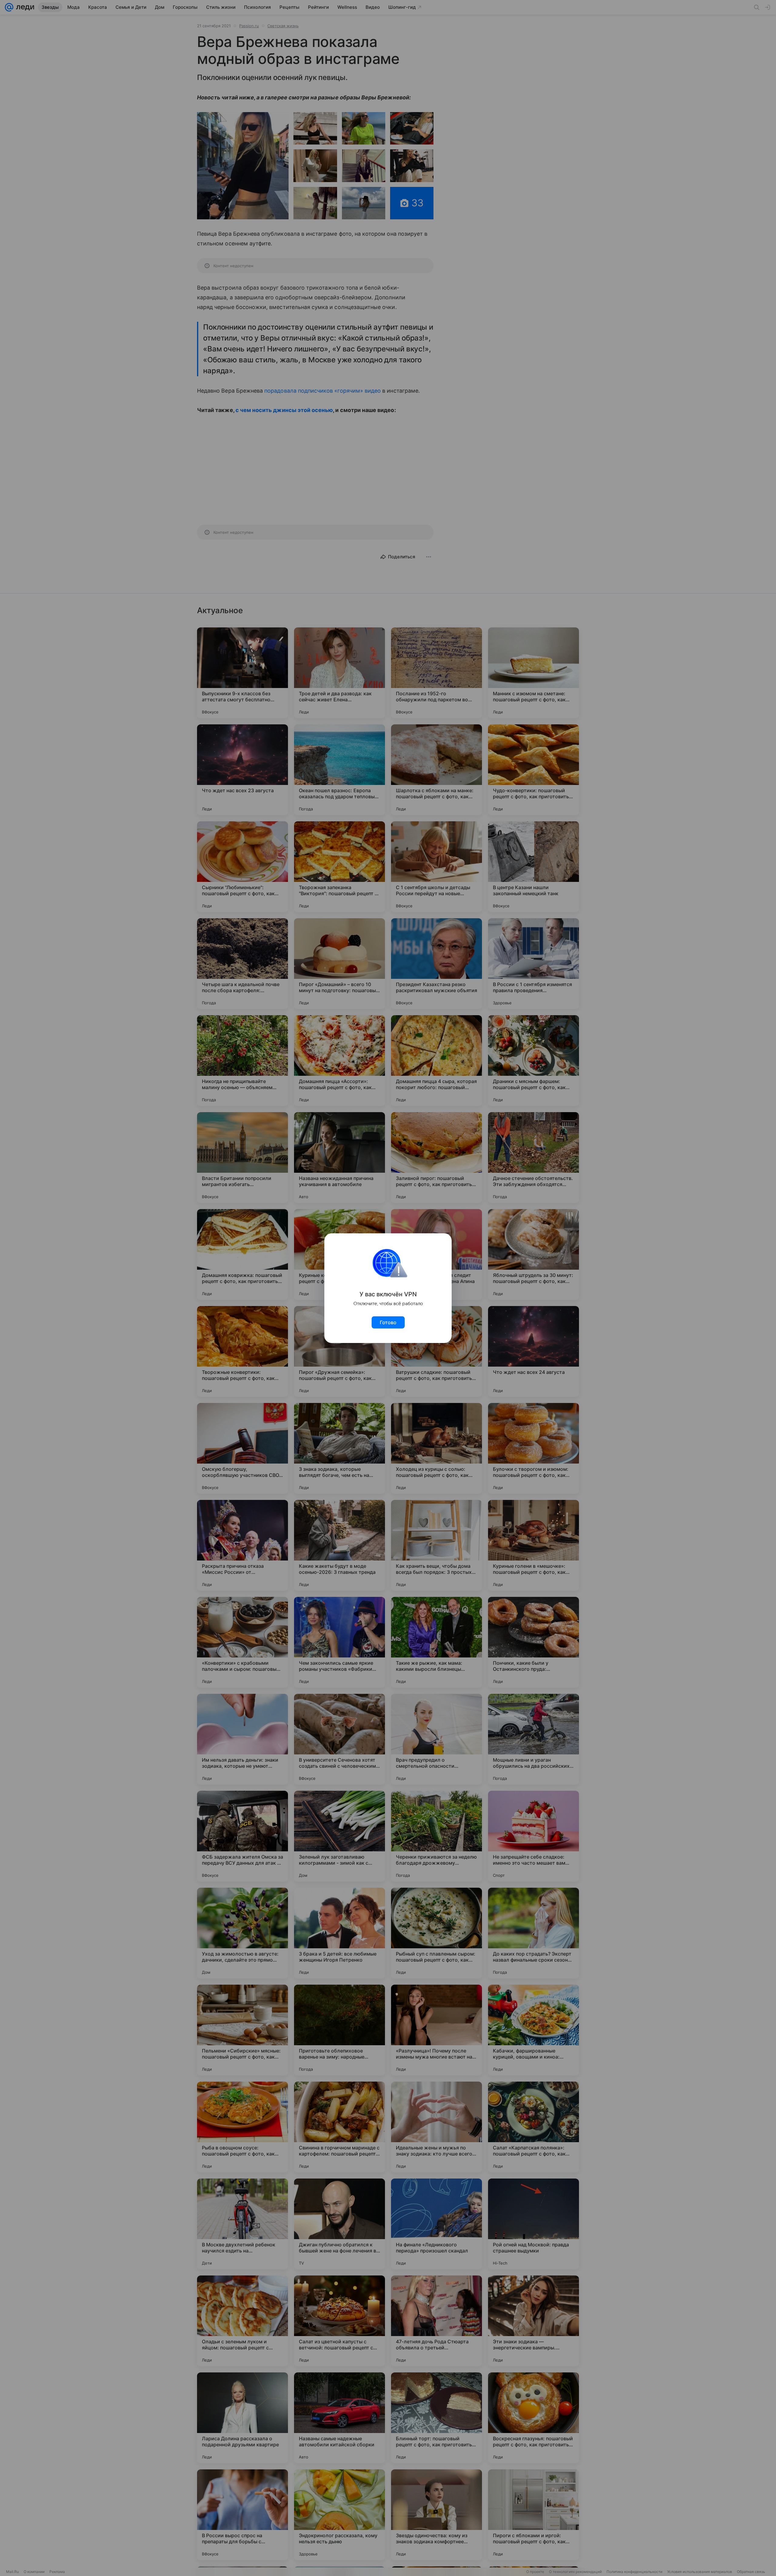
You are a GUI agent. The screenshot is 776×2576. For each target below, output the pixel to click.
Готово (388, 1322)
